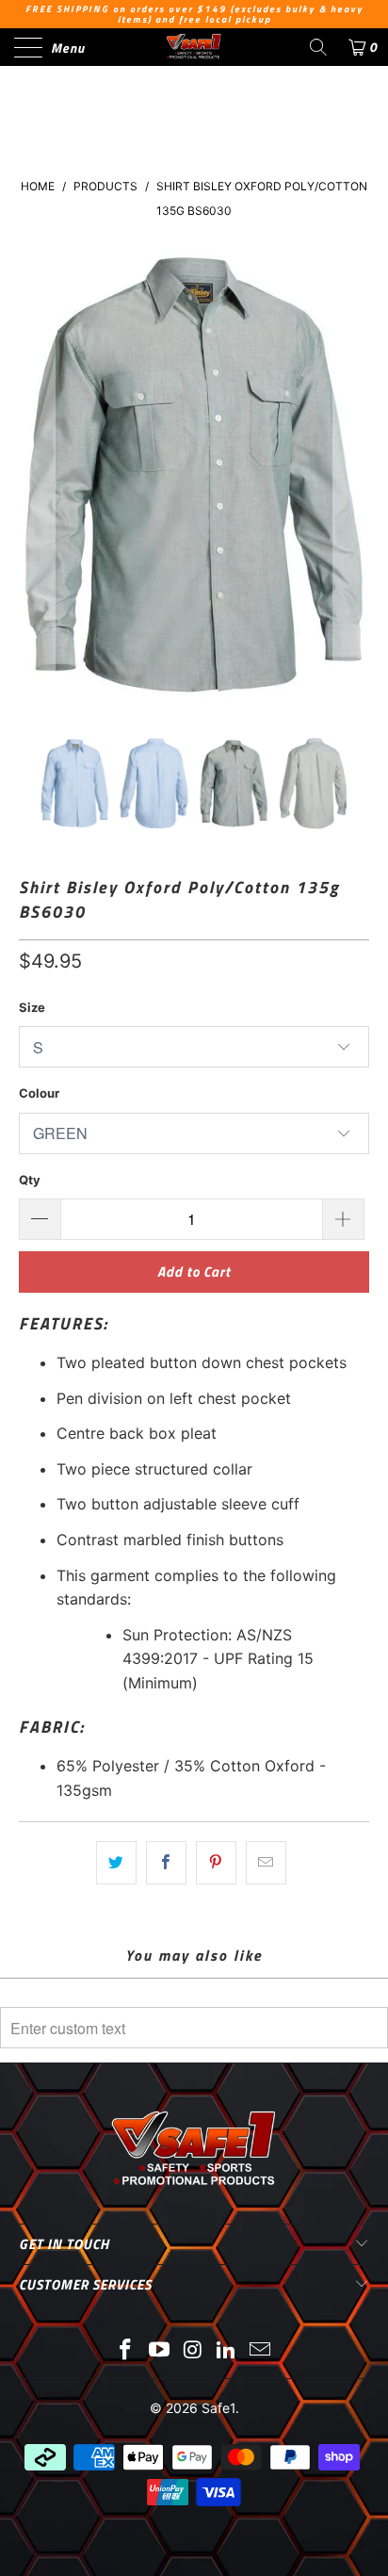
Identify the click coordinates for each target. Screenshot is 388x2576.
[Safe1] (194, 47)
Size (32, 1007)
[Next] (351, 475)
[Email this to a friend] (266, 1863)
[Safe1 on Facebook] (126, 2351)
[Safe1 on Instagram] (193, 2351)
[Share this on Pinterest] (216, 1863)
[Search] (318, 47)
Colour (39, 1093)
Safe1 (218, 2408)
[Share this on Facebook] (166, 1863)
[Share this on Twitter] (116, 1863)
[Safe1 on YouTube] (159, 2351)
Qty (30, 1180)
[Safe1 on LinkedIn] (227, 2351)
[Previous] (37, 475)
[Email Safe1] (261, 2351)
